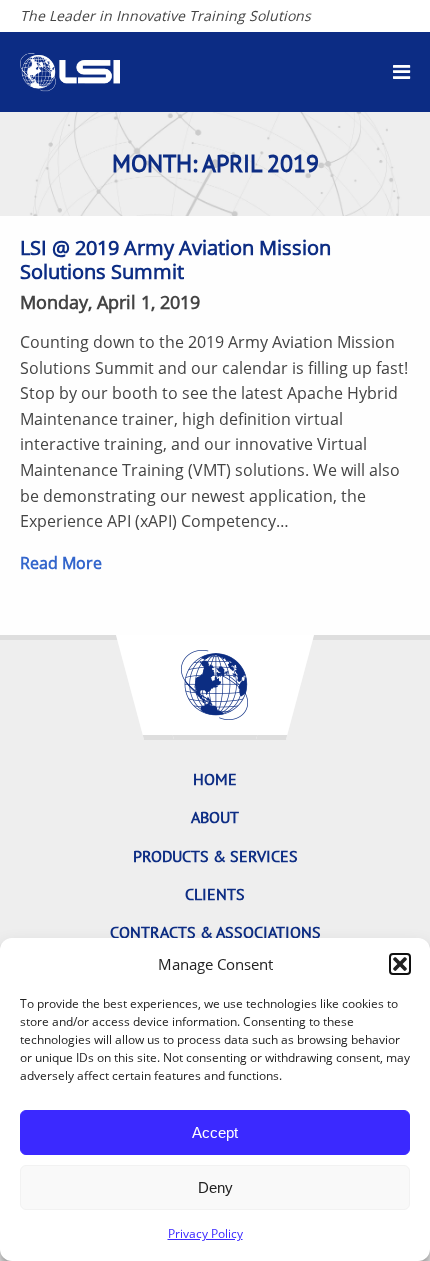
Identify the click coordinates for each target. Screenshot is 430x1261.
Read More (61, 563)
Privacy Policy (205, 1233)
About (215, 817)
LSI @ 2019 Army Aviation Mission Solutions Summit (175, 259)
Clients (215, 894)
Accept (215, 1132)
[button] (400, 964)
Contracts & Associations (215, 932)
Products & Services (215, 856)
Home (215, 779)
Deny (215, 1187)
